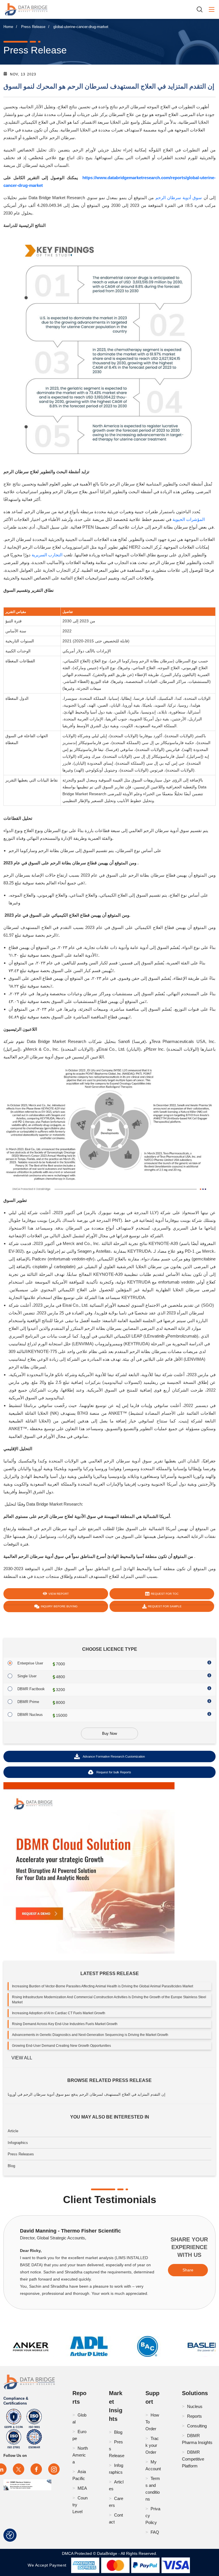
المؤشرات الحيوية (189, 519)
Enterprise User (30, 1663)
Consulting (197, 2426)
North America (80, 2455)
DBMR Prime (28, 1702)
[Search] (202, 9)
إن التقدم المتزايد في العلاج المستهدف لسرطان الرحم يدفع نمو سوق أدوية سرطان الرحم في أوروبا (87, 2094)
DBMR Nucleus (30, 1715)
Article (13, 2131)
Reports (194, 2416)
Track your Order (152, 2445)
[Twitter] (19, 2469)
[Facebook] (36, 2469)
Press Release (33, 27)
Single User (27, 1676)
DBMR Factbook (31, 1689)
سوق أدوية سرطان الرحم (179, 198)
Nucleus (195, 2406)
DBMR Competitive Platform (193, 2459)
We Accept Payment (48, 2565)
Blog (11, 2166)
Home (8, 27)
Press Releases (21, 2154)
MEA (82, 2488)
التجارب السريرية (47, 555)
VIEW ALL (22, 2058)
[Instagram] (54, 2469)
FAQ (155, 2532)
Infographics (18, 2143)
